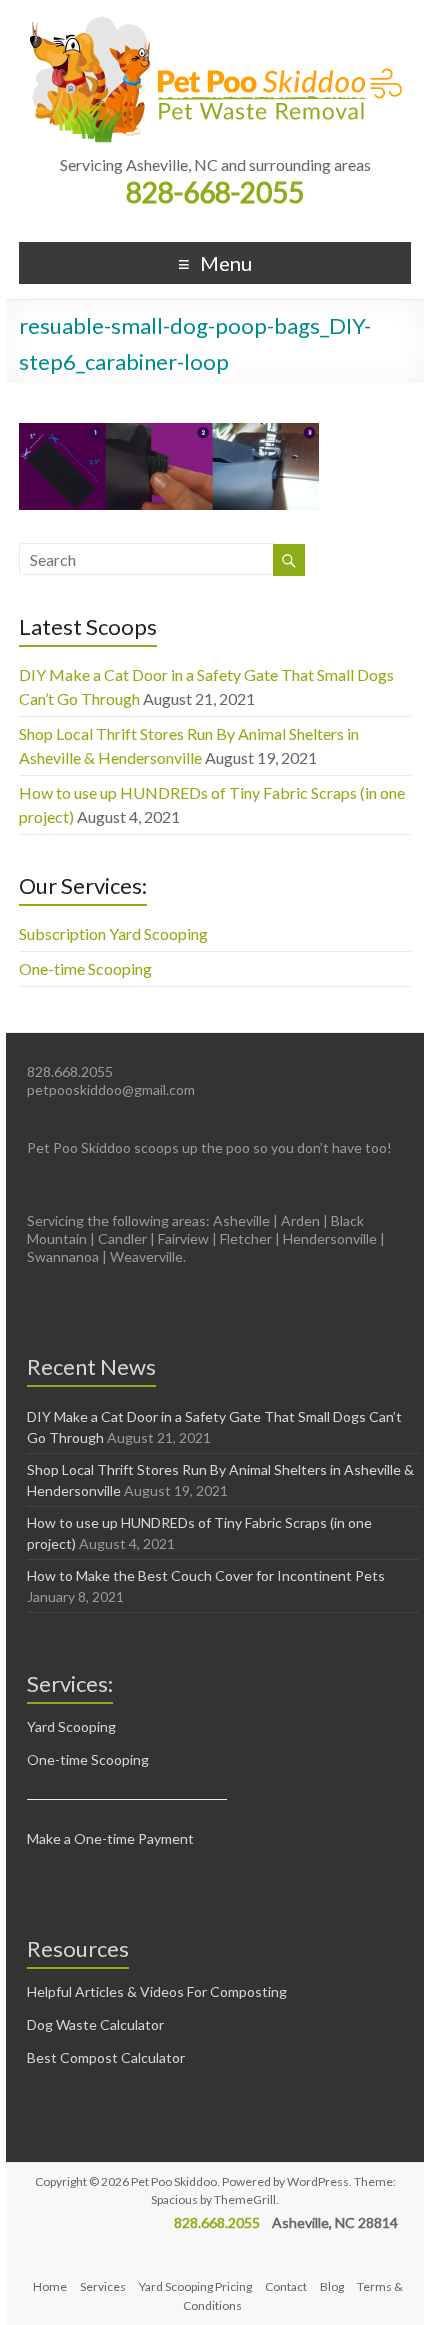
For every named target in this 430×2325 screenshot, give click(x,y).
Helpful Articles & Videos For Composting (157, 1991)
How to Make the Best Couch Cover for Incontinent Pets (206, 1575)
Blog (332, 2286)
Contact (286, 2286)
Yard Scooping (71, 1726)
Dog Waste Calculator (95, 2024)
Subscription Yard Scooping (113, 933)
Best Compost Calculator (106, 2057)
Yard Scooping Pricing (195, 2286)
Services (103, 2286)
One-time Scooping (85, 968)
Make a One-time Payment (110, 1838)
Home (50, 2286)
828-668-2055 (215, 192)
